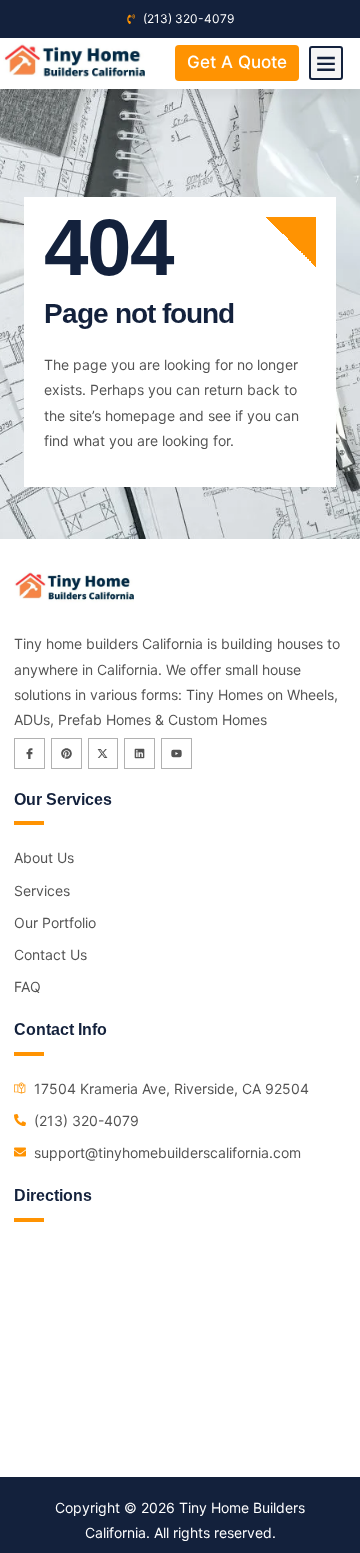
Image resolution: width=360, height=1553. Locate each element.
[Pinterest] (66, 753)
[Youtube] (176, 753)
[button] (326, 63)
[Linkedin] (139, 753)
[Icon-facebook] (29, 753)
